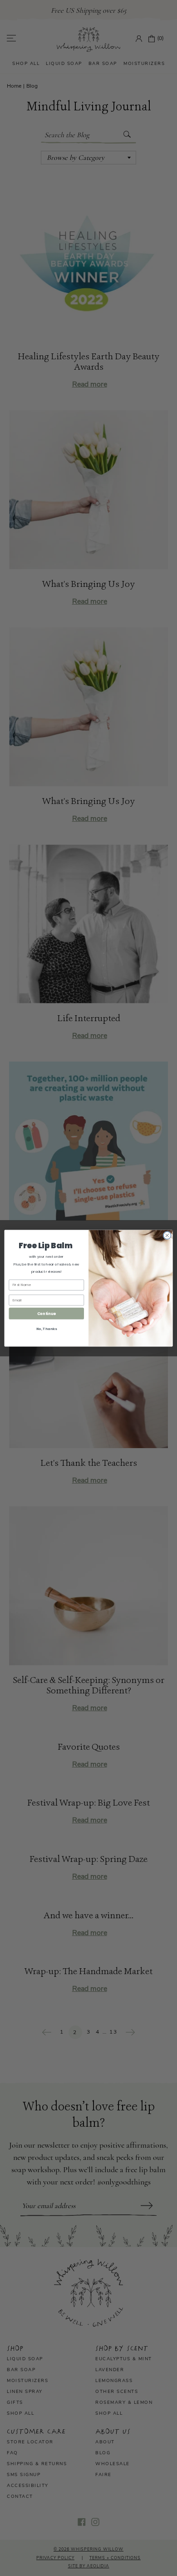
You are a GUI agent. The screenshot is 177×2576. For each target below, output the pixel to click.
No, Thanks (47, 1328)
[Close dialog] (167, 1235)
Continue (47, 1313)
